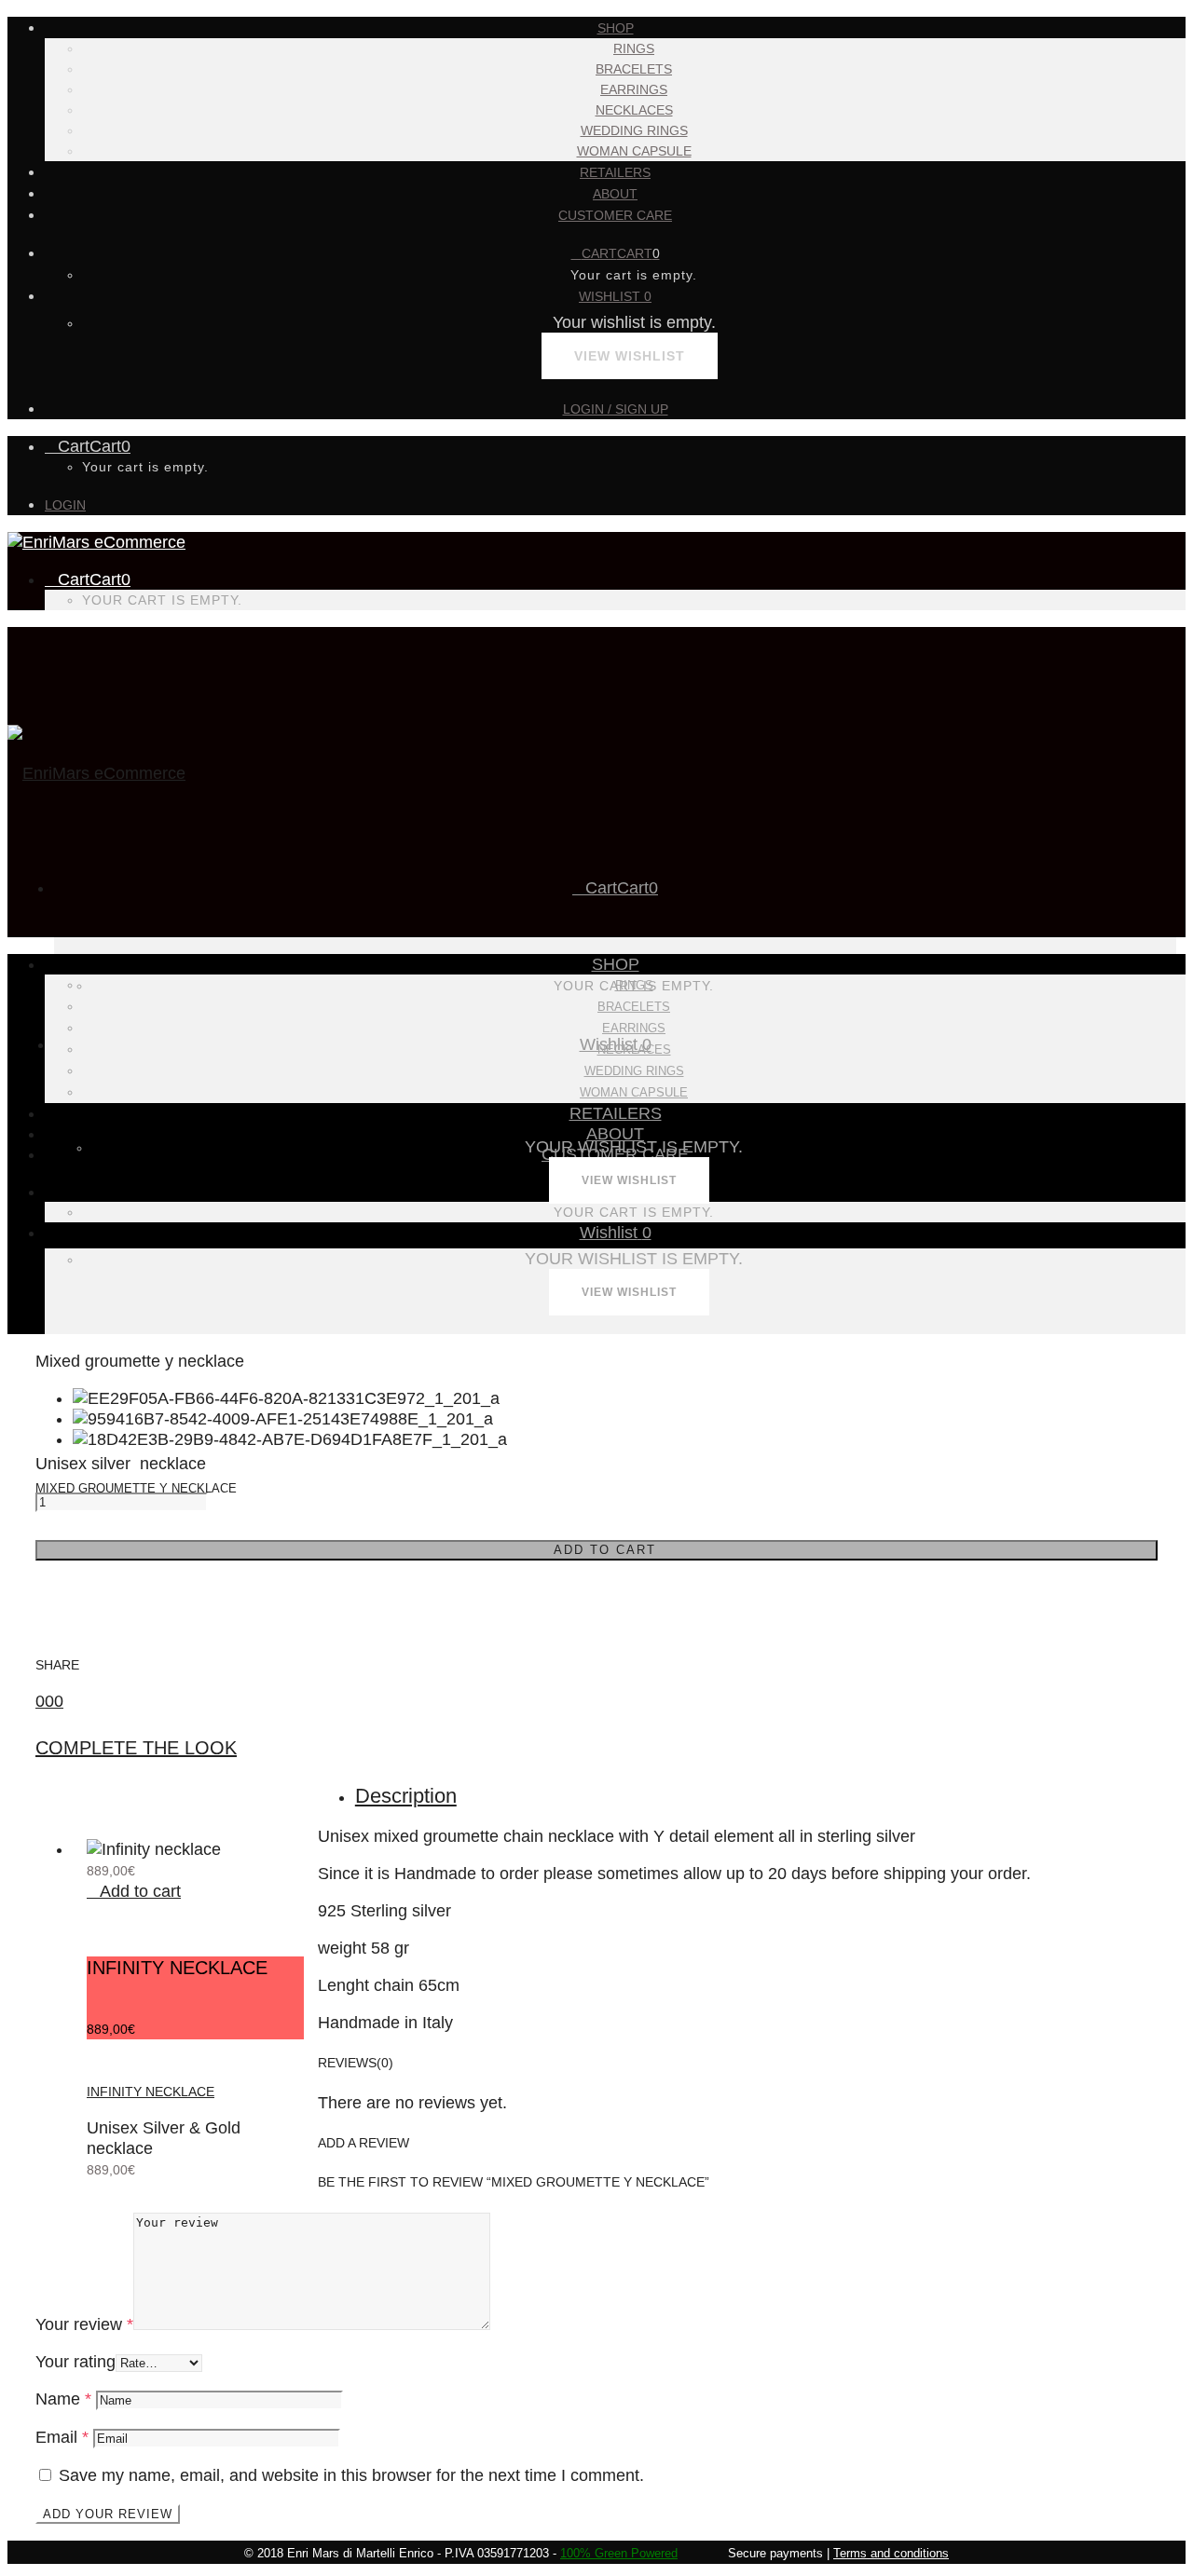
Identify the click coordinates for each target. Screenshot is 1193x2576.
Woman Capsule (634, 151)
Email (62, 2437)
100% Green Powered (619, 2553)
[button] (134, 1891)
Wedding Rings (634, 130)
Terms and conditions (891, 2553)
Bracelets (634, 69)
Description (406, 1796)
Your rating (75, 2362)
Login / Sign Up (616, 409)
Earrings (634, 89)
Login (65, 505)
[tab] (756, 1796)
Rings (634, 48)
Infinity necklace (151, 2092)
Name (63, 2399)
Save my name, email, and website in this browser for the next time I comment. (351, 2475)
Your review (84, 2324)
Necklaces (634, 110)
